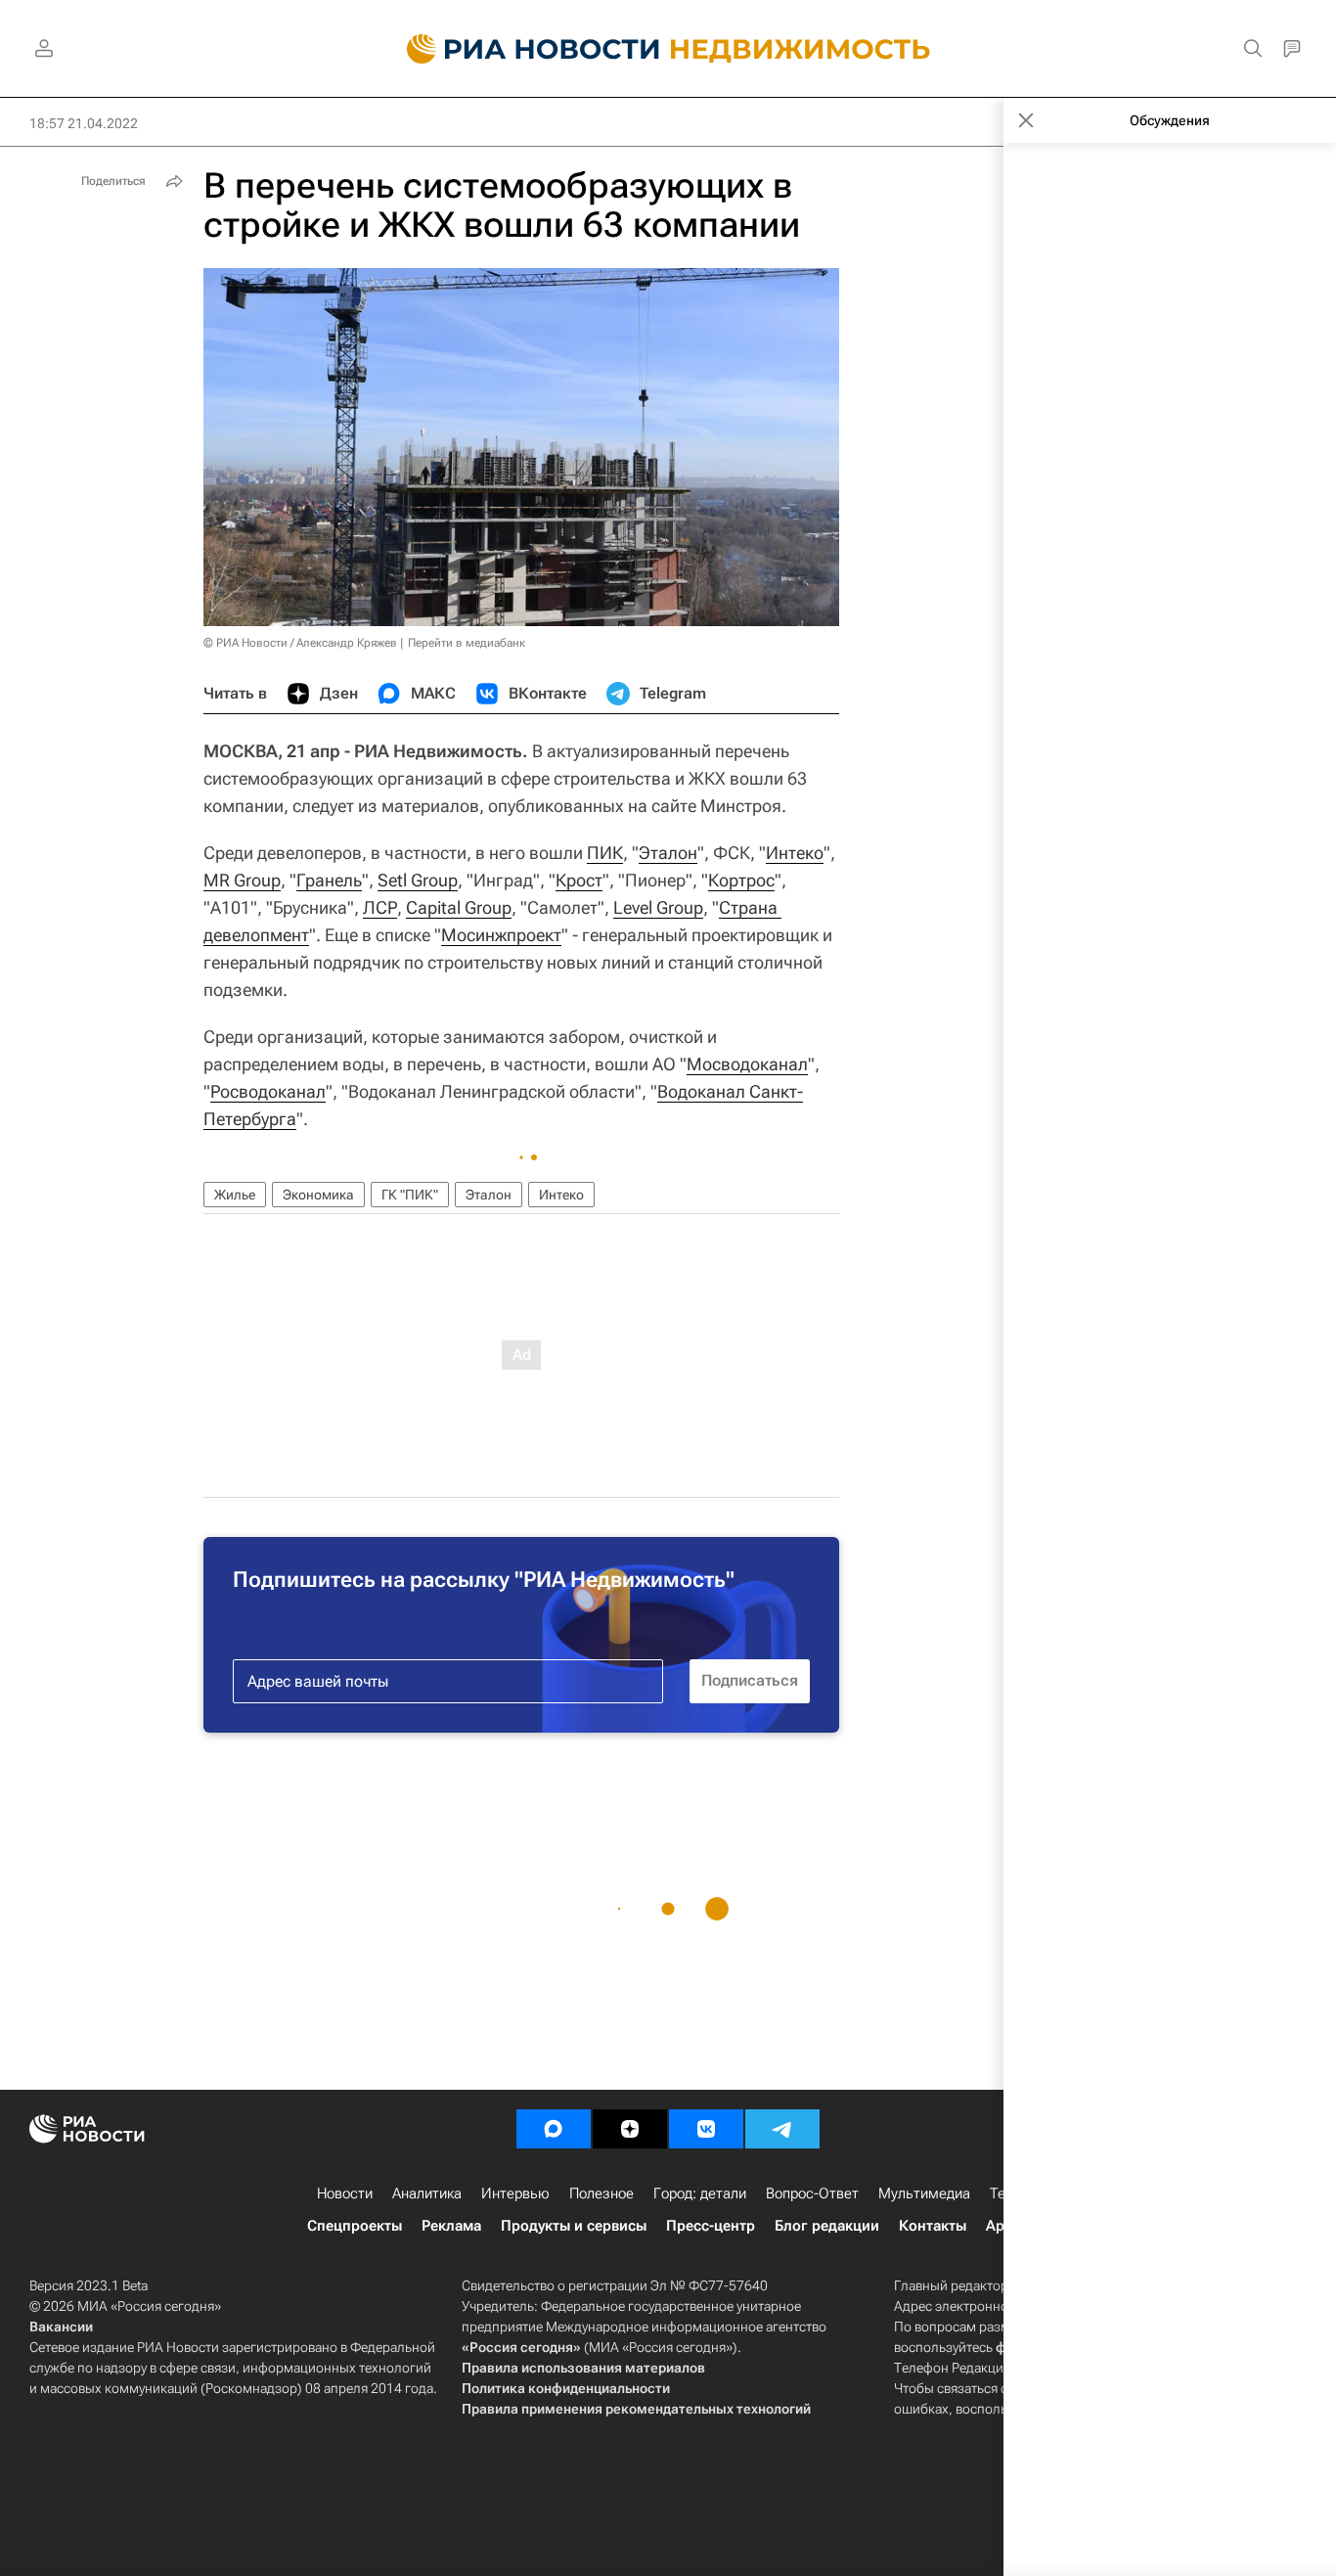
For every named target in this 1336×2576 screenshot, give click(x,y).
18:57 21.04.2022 (84, 123)
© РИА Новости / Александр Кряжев (300, 643)
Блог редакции (827, 2226)
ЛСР (380, 907)
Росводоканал (268, 1091)
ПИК (605, 853)
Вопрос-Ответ (812, 2193)
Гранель (329, 880)
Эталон (668, 853)
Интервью (515, 2193)
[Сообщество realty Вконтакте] (706, 2129)
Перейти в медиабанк (467, 643)
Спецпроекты (355, 2226)
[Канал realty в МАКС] (554, 2129)
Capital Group (459, 907)
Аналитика (427, 2193)
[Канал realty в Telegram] (782, 2129)
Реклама (451, 2226)
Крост (579, 880)
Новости (345, 2193)
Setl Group (418, 880)
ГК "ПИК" (410, 1195)
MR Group (242, 880)
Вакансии (61, 2327)
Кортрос (741, 880)
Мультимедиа (924, 2193)
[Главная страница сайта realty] (668, 49)
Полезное (601, 2193)
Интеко (795, 853)
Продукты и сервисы (574, 2226)
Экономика (318, 1195)
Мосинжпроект (501, 935)
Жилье (235, 1195)
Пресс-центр (711, 2226)
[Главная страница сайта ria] (522, 49)
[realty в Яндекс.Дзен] (630, 2129)
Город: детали (700, 2193)
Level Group (658, 907)
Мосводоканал (747, 1064)
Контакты (933, 2226)
